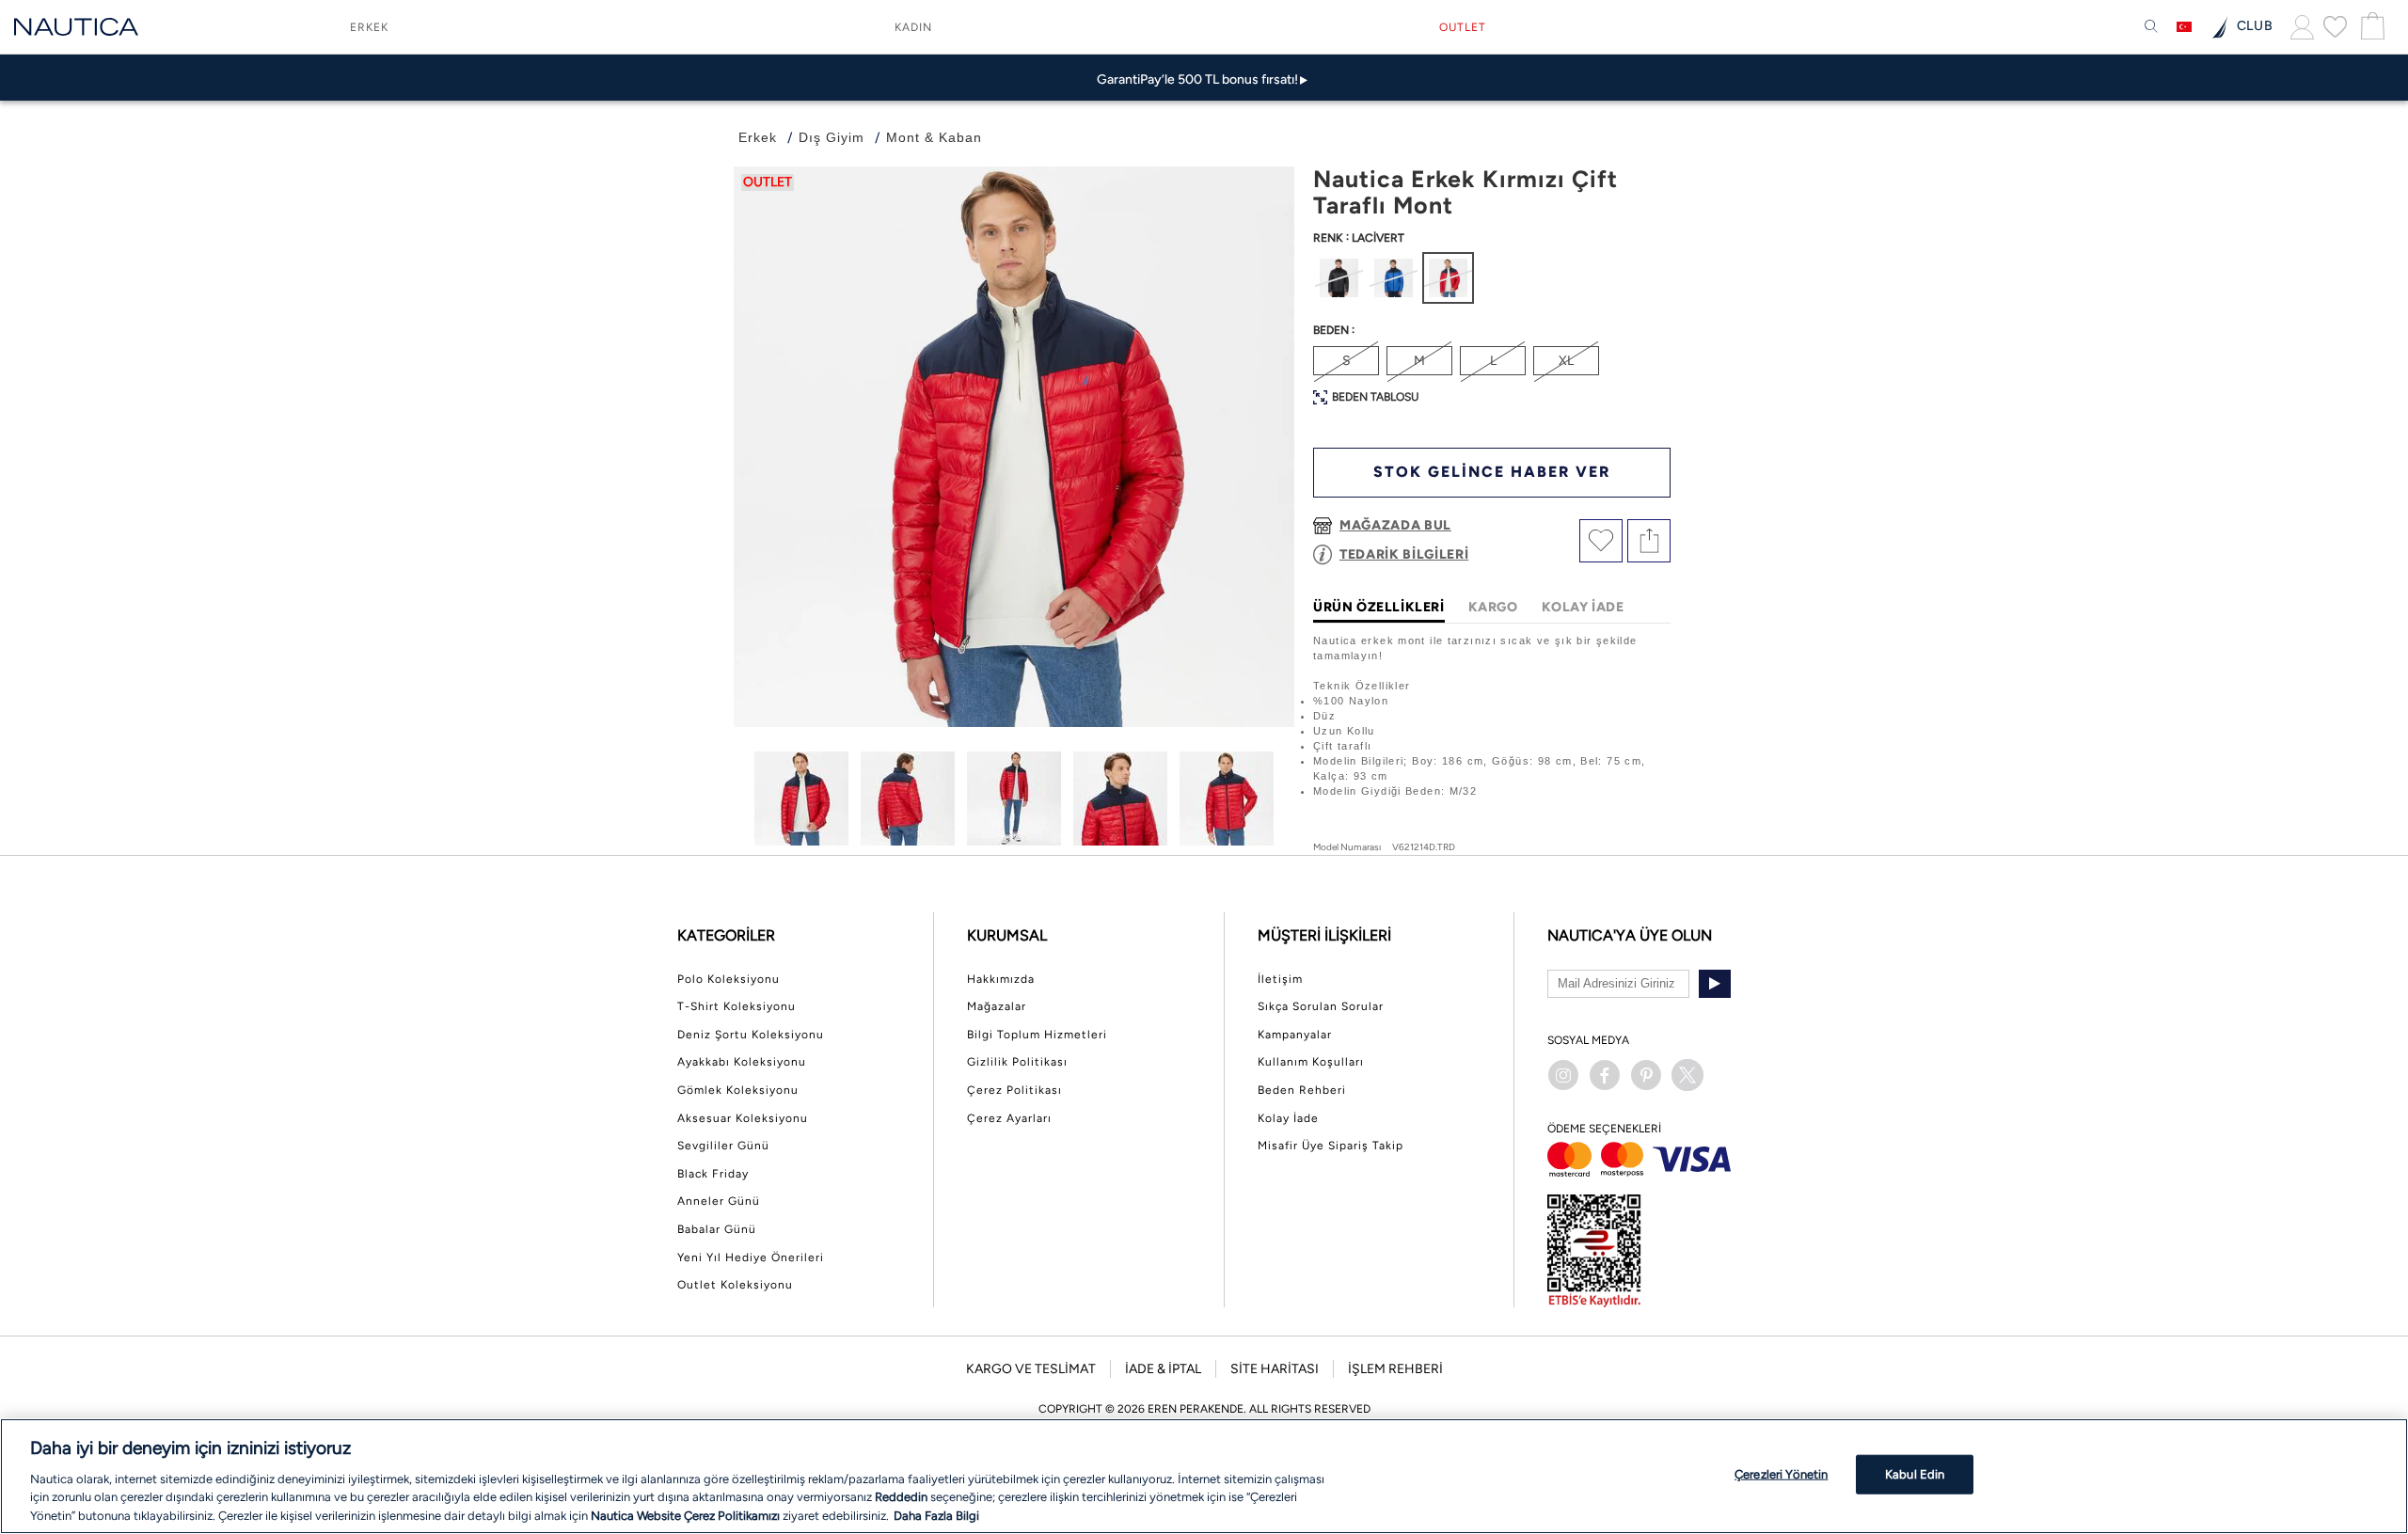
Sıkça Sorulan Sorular (1321, 1006)
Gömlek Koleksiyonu (738, 1090)
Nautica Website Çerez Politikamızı (687, 1515)
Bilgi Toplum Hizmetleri (1037, 1035)
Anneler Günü (719, 1201)
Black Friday (713, 1174)
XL (1566, 361)
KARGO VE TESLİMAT (1031, 1369)
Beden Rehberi (1302, 1090)
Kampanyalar (1295, 1035)
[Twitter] (1687, 1075)
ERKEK (369, 27)
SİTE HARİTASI (1275, 1369)
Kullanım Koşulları (1311, 1062)
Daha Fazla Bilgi (936, 1515)
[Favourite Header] (2335, 26)
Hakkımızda (1001, 979)
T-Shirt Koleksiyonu (737, 1006)
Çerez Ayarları (1009, 1118)
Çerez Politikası (1014, 1090)
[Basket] (2370, 27)
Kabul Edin (1915, 1474)
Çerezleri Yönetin (1781, 1474)
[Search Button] (2151, 27)
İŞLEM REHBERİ (1395, 1369)
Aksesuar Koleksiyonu (743, 1118)
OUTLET (1463, 27)
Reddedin (901, 1497)
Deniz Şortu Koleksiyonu (751, 1035)
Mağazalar (997, 1006)
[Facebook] (1605, 1075)
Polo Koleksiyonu (729, 979)
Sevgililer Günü (723, 1146)
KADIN (913, 27)
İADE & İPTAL (1163, 1369)
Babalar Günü (717, 1229)
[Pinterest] (1646, 1075)
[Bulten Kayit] (1715, 984)
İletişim (1280, 979)
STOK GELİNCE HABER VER (1492, 472)
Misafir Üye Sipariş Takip (1331, 1146)
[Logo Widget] (76, 27)
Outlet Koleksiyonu (735, 1285)
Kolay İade (1288, 1118)
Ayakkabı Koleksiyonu (742, 1062)
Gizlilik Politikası (1017, 1062)
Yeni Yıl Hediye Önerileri (751, 1257)
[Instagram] (1563, 1075)
